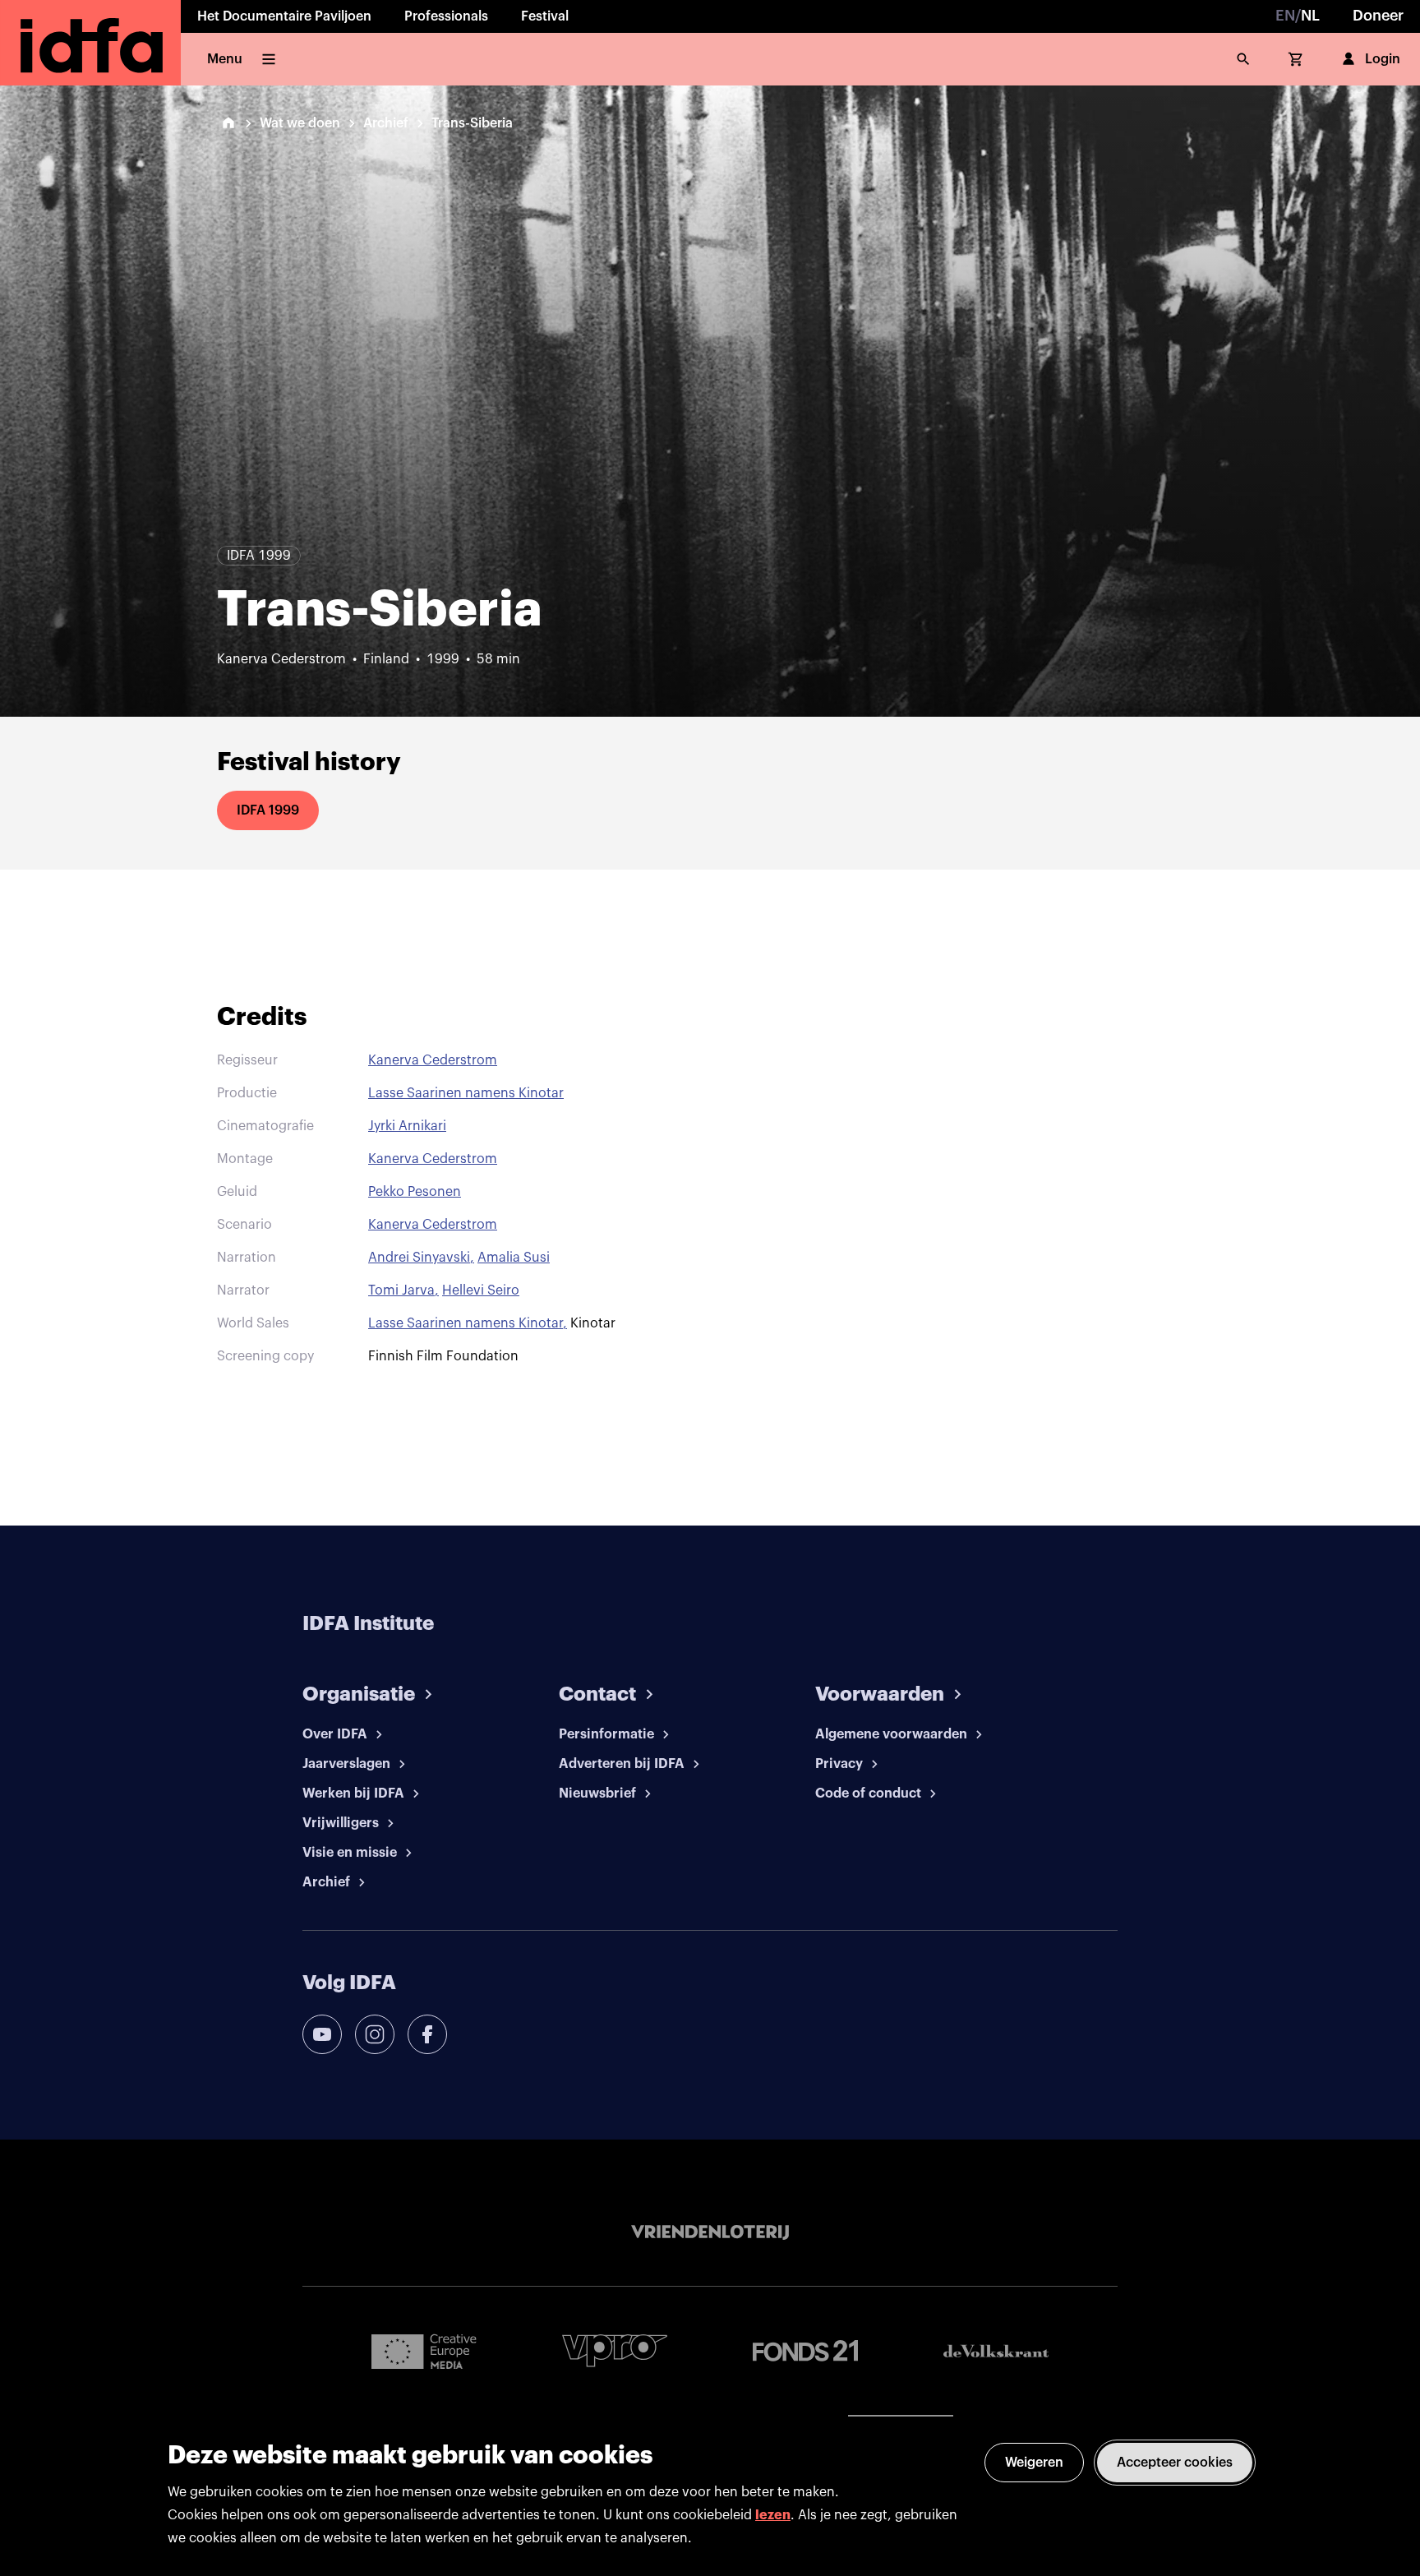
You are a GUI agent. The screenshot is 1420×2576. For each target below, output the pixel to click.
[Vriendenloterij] (710, 2232)
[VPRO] (615, 2350)
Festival (545, 16)
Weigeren (1034, 2463)
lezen (773, 2515)
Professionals (446, 16)
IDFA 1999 (268, 810)
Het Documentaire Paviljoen (284, 16)
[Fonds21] (805, 2351)
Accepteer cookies (1175, 2463)
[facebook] (427, 2034)
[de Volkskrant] (996, 2351)
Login (1383, 59)
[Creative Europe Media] (424, 2351)
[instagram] (375, 2034)
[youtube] (322, 2034)
